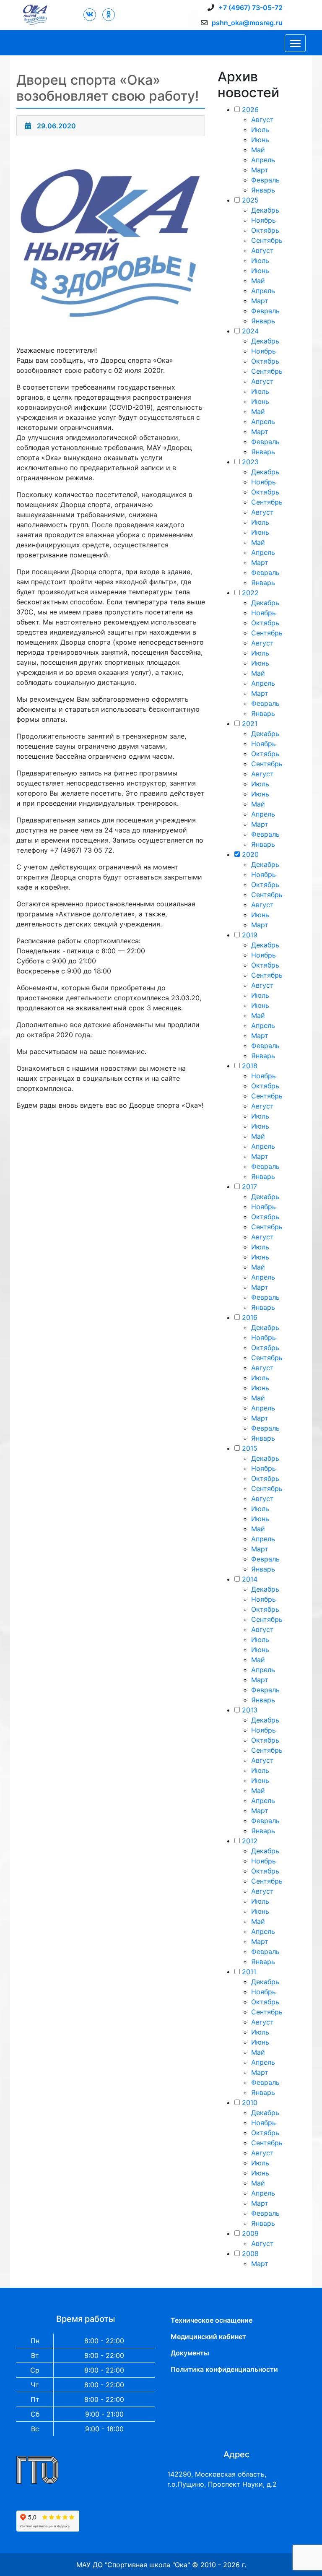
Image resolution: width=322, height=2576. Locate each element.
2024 (250, 331)
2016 (250, 1317)
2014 (250, 1579)
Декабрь (265, 210)
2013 (250, 1710)
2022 (250, 593)
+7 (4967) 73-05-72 (251, 8)
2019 (250, 935)
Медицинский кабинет (208, 2337)
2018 (250, 1066)
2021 (250, 723)
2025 (250, 200)
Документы (190, 2353)
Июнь (260, 140)
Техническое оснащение (212, 2320)
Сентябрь (267, 240)
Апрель (263, 160)
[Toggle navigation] (295, 43)
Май (258, 150)
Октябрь (265, 230)
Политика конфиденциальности (224, 2369)
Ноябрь (264, 220)
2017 (249, 1187)
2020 (250, 854)
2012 (250, 1841)
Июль (260, 130)
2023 (250, 462)
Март (260, 170)
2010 (250, 2102)
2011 (249, 1972)
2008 (250, 2253)
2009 (250, 2233)
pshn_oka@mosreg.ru (247, 23)
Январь (263, 190)
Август (262, 120)
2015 (250, 1448)
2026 (250, 109)
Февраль (265, 180)
